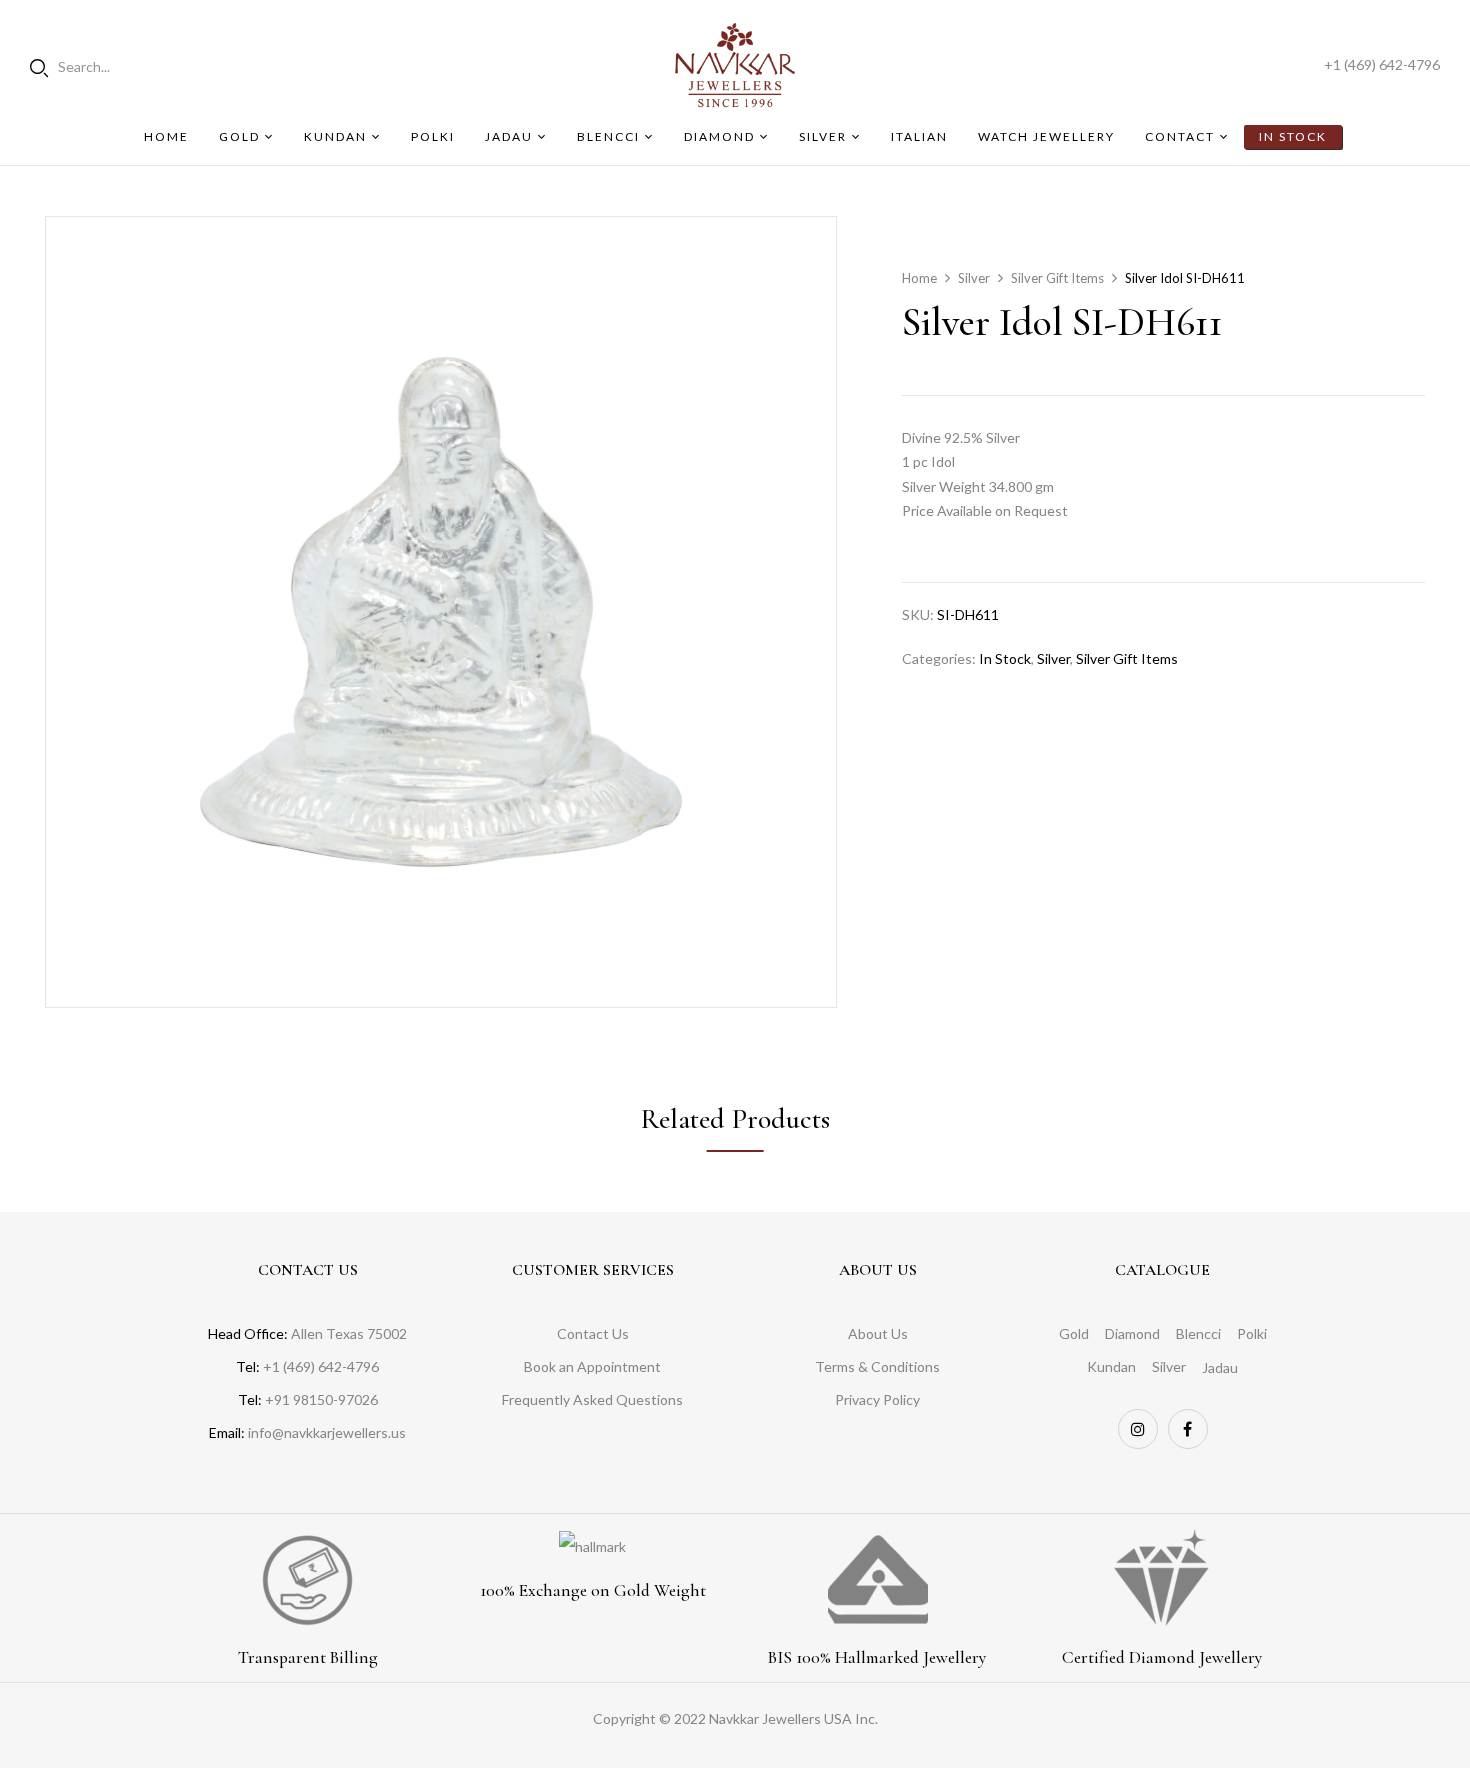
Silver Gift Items (1057, 278)
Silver (974, 278)
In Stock (1005, 658)
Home (919, 278)
